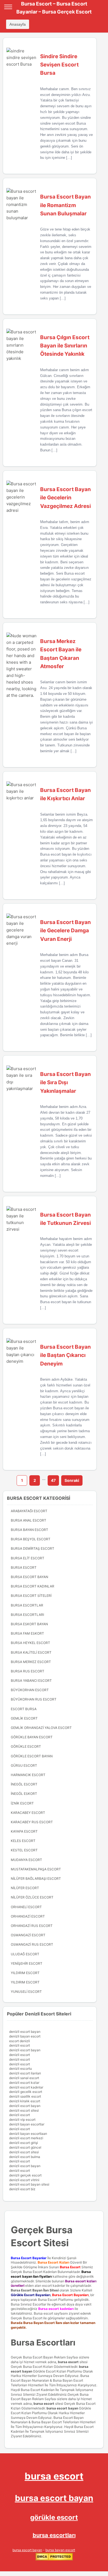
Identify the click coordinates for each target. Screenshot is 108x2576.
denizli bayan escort (25, 2036)
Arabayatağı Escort (29, 1511)
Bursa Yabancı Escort (31, 1681)
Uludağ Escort (25, 1954)
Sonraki (72, 1480)
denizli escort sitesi (24, 2110)
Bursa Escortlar (27, 1605)
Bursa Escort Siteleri (31, 1596)
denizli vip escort (22, 2120)
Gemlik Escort (24, 1718)
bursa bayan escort (60, 2550)
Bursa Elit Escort (28, 1558)
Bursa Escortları (27, 1615)
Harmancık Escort (28, 1775)
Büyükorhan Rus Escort (34, 1699)
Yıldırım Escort (25, 1982)
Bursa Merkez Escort (31, 1662)
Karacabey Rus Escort (32, 1822)
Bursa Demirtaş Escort (33, 1548)
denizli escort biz (22, 2189)
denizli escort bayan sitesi (29, 2184)
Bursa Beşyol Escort (31, 1539)
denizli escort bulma (25, 2157)
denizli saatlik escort (25, 2096)
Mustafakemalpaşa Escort (36, 1869)
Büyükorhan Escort (30, 1690)
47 (53, 1480)
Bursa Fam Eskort (27, 1633)
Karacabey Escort (28, 1813)
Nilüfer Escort (25, 1888)
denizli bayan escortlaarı (28, 2134)
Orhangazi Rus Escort (32, 1926)
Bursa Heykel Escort (30, 1643)
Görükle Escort (26, 1746)
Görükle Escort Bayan (32, 1756)
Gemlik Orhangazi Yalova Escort (41, 1728)
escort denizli (20, 2041)
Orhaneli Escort (26, 1907)
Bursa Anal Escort (29, 1520)
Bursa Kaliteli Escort (31, 1652)
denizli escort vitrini (24, 2180)
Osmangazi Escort (28, 1935)
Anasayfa (18, 24)
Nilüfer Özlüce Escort (32, 1897)
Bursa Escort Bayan (29, 1577)
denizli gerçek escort (25, 2175)
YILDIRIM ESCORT (25, 1973)
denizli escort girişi (24, 2143)
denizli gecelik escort (26, 2092)
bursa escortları (54, 2535)
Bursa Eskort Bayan (29, 1624)
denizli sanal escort (24, 2078)
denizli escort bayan (25, 2032)
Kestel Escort (24, 1850)
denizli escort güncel (25, 2147)
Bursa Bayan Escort (29, 1530)
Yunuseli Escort (26, 1992)
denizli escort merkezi (26, 2138)
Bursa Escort (24, 1567)
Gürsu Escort (24, 1765)
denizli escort (20, 2045)
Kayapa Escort (24, 1831)
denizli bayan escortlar (27, 2124)
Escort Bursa (24, 1709)
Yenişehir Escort (27, 1963)
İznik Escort (22, 1803)
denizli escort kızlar (24, 2083)
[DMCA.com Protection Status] (54, 2559)
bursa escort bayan (62, 2408)
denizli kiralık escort (25, 2101)
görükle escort (54, 2517)
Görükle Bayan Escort (32, 1737)
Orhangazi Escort (28, 1916)
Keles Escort (23, 1841)
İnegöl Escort (24, 1784)
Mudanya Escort (26, 1860)
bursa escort (68, 2362)
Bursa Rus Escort (28, 1671)
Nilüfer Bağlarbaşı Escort (36, 1879)
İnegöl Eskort (24, 1794)
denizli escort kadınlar (26, 2087)
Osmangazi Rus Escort (32, 1944)
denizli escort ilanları (25, 2073)
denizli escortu (20, 2068)
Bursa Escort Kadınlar (33, 1586)
